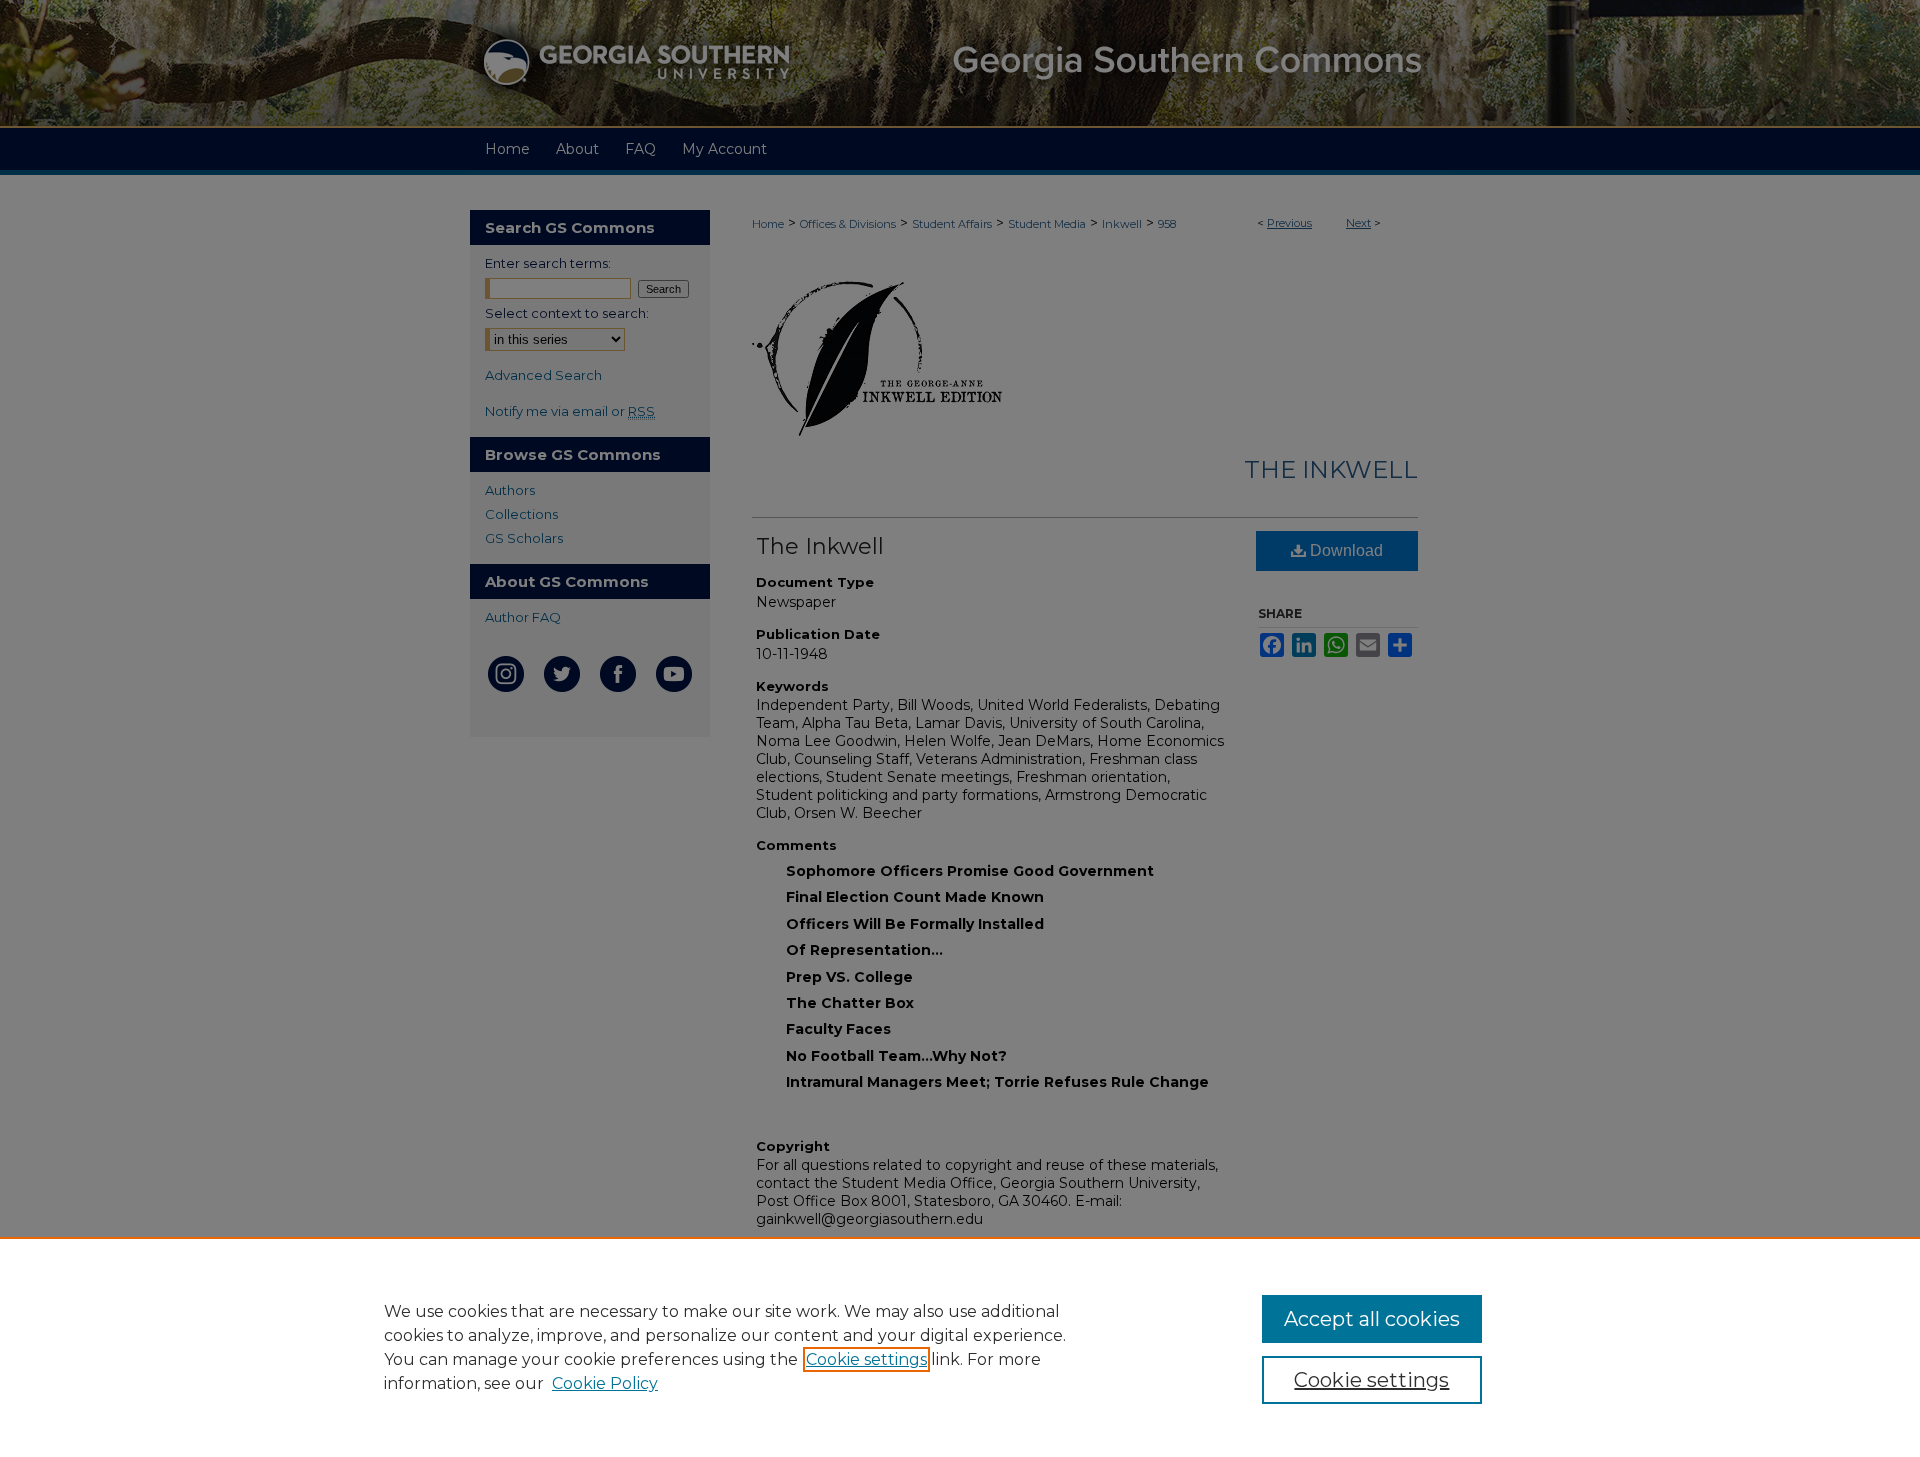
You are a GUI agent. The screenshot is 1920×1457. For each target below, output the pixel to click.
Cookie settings (866, 1359)
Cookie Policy (605, 1383)
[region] (960, 1347)
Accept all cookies (1372, 1319)
